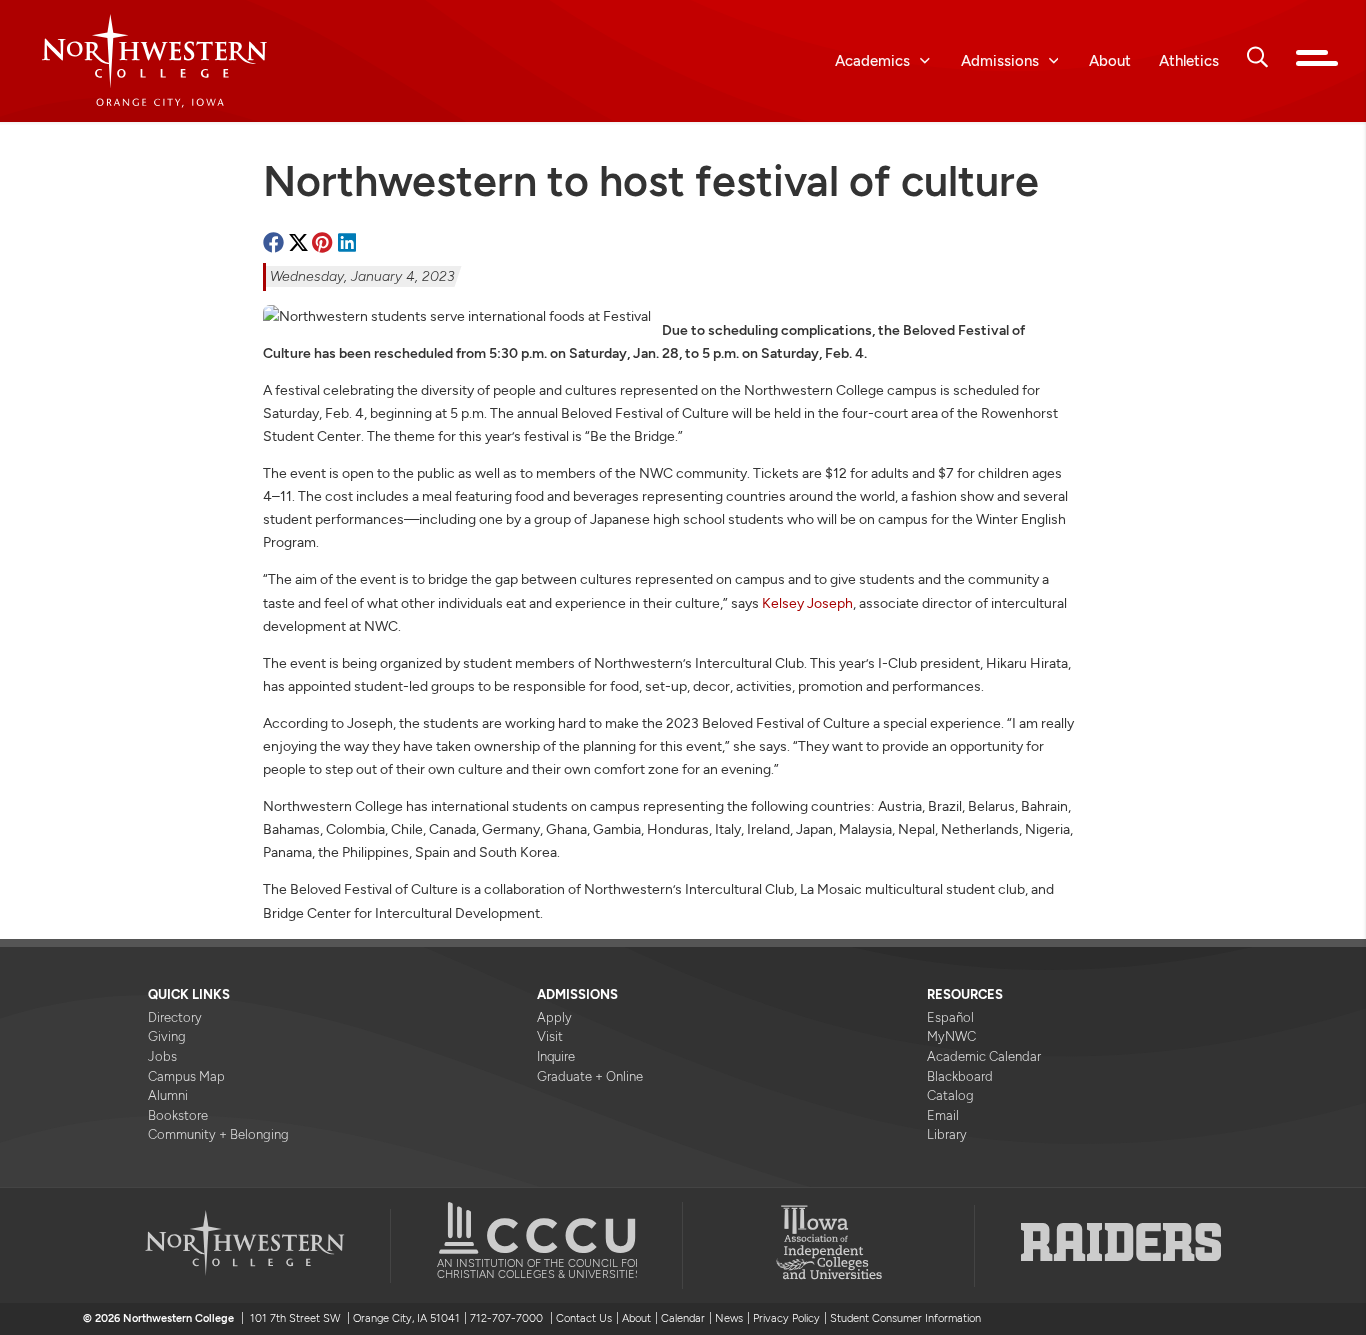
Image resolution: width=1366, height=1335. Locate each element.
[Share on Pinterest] (322, 244)
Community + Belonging (218, 1134)
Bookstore (178, 1115)
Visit (550, 1036)
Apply (554, 1017)
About (1110, 60)
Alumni (168, 1095)
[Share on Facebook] (273, 244)
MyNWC (951, 1036)
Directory (175, 1017)
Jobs (162, 1056)
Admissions (1000, 60)
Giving (167, 1036)
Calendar (683, 1318)
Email (943, 1115)
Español (950, 1017)
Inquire (556, 1056)
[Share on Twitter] (298, 244)
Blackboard (960, 1076)
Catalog (950, 1095)
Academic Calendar (984, 1056)
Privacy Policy (786, 1318)
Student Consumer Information (905, 1318)
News (729, 1318)
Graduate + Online (590, 1076)
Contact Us (584, 1318)
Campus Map (186, 1076)
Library (947, 1134)
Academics (872, 60)
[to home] (178, 61)
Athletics (1189, 60)
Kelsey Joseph (807, 603)
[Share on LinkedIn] (347, 244)
